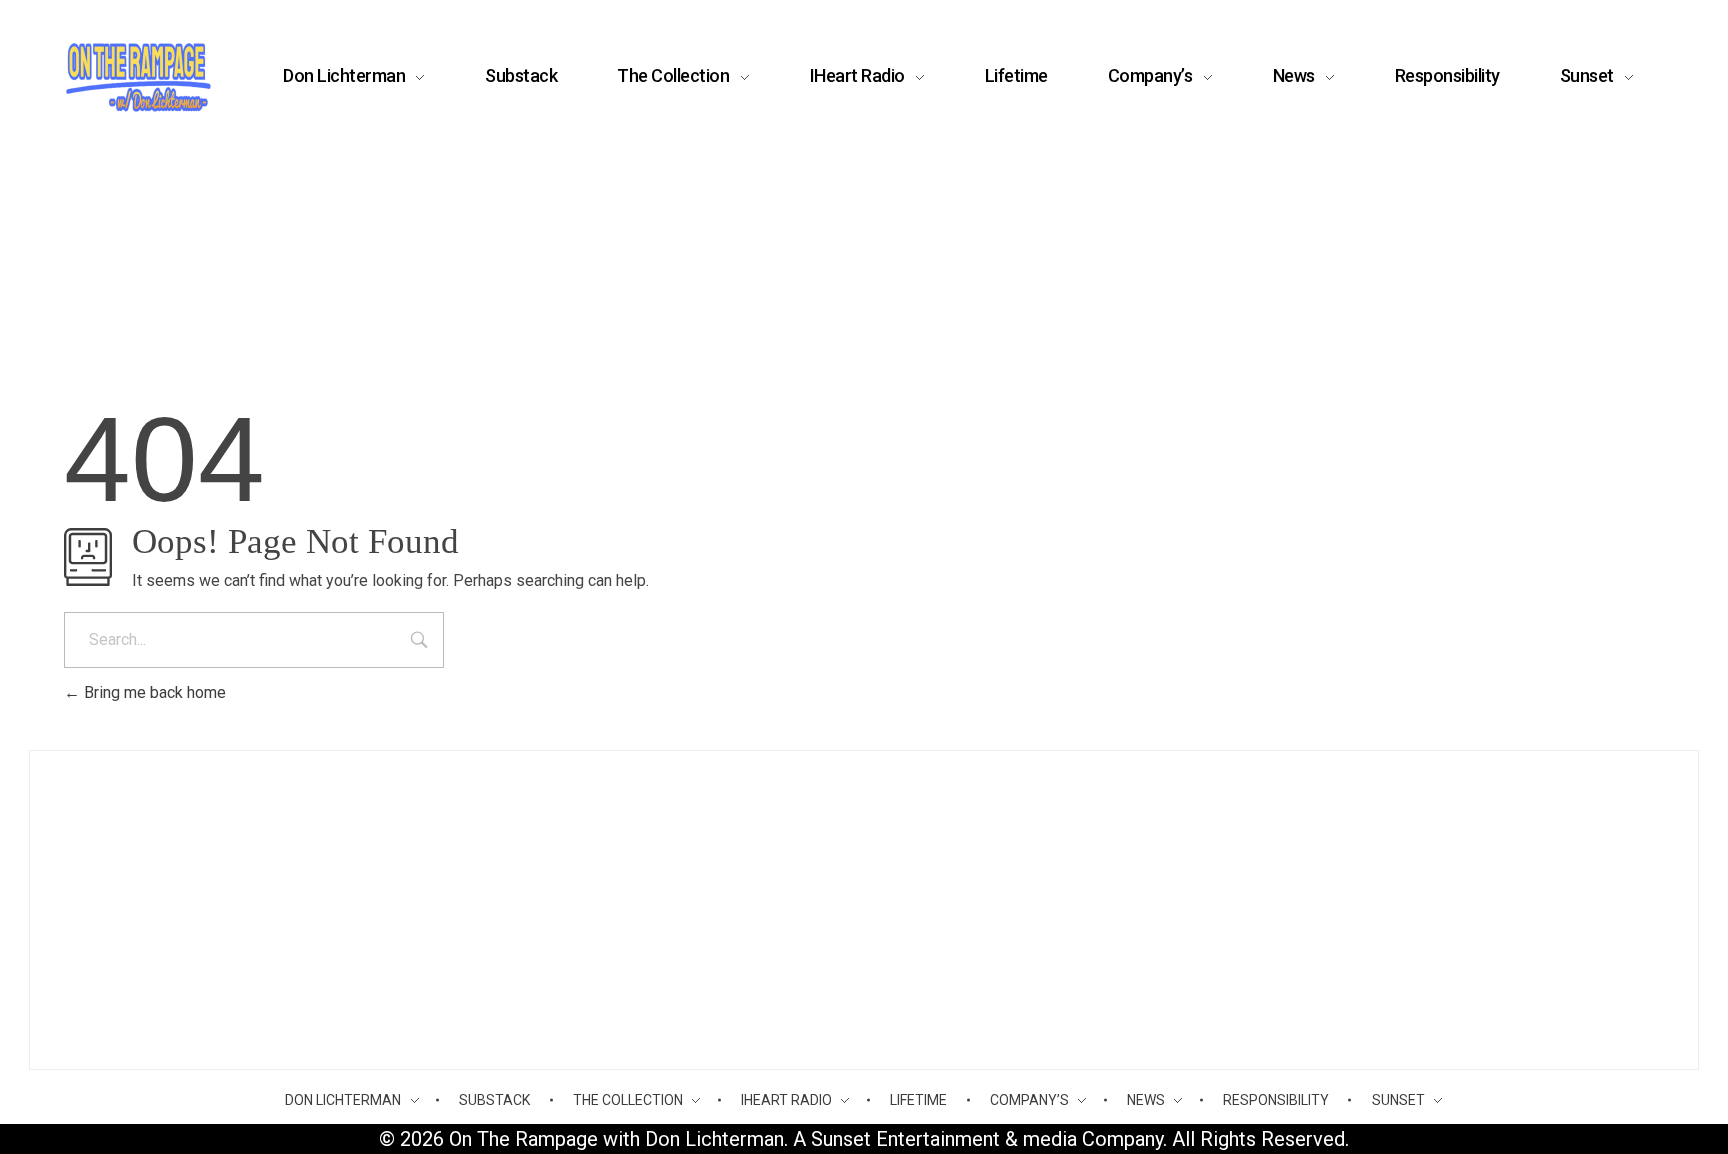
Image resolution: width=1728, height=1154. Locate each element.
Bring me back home (153, 692)
